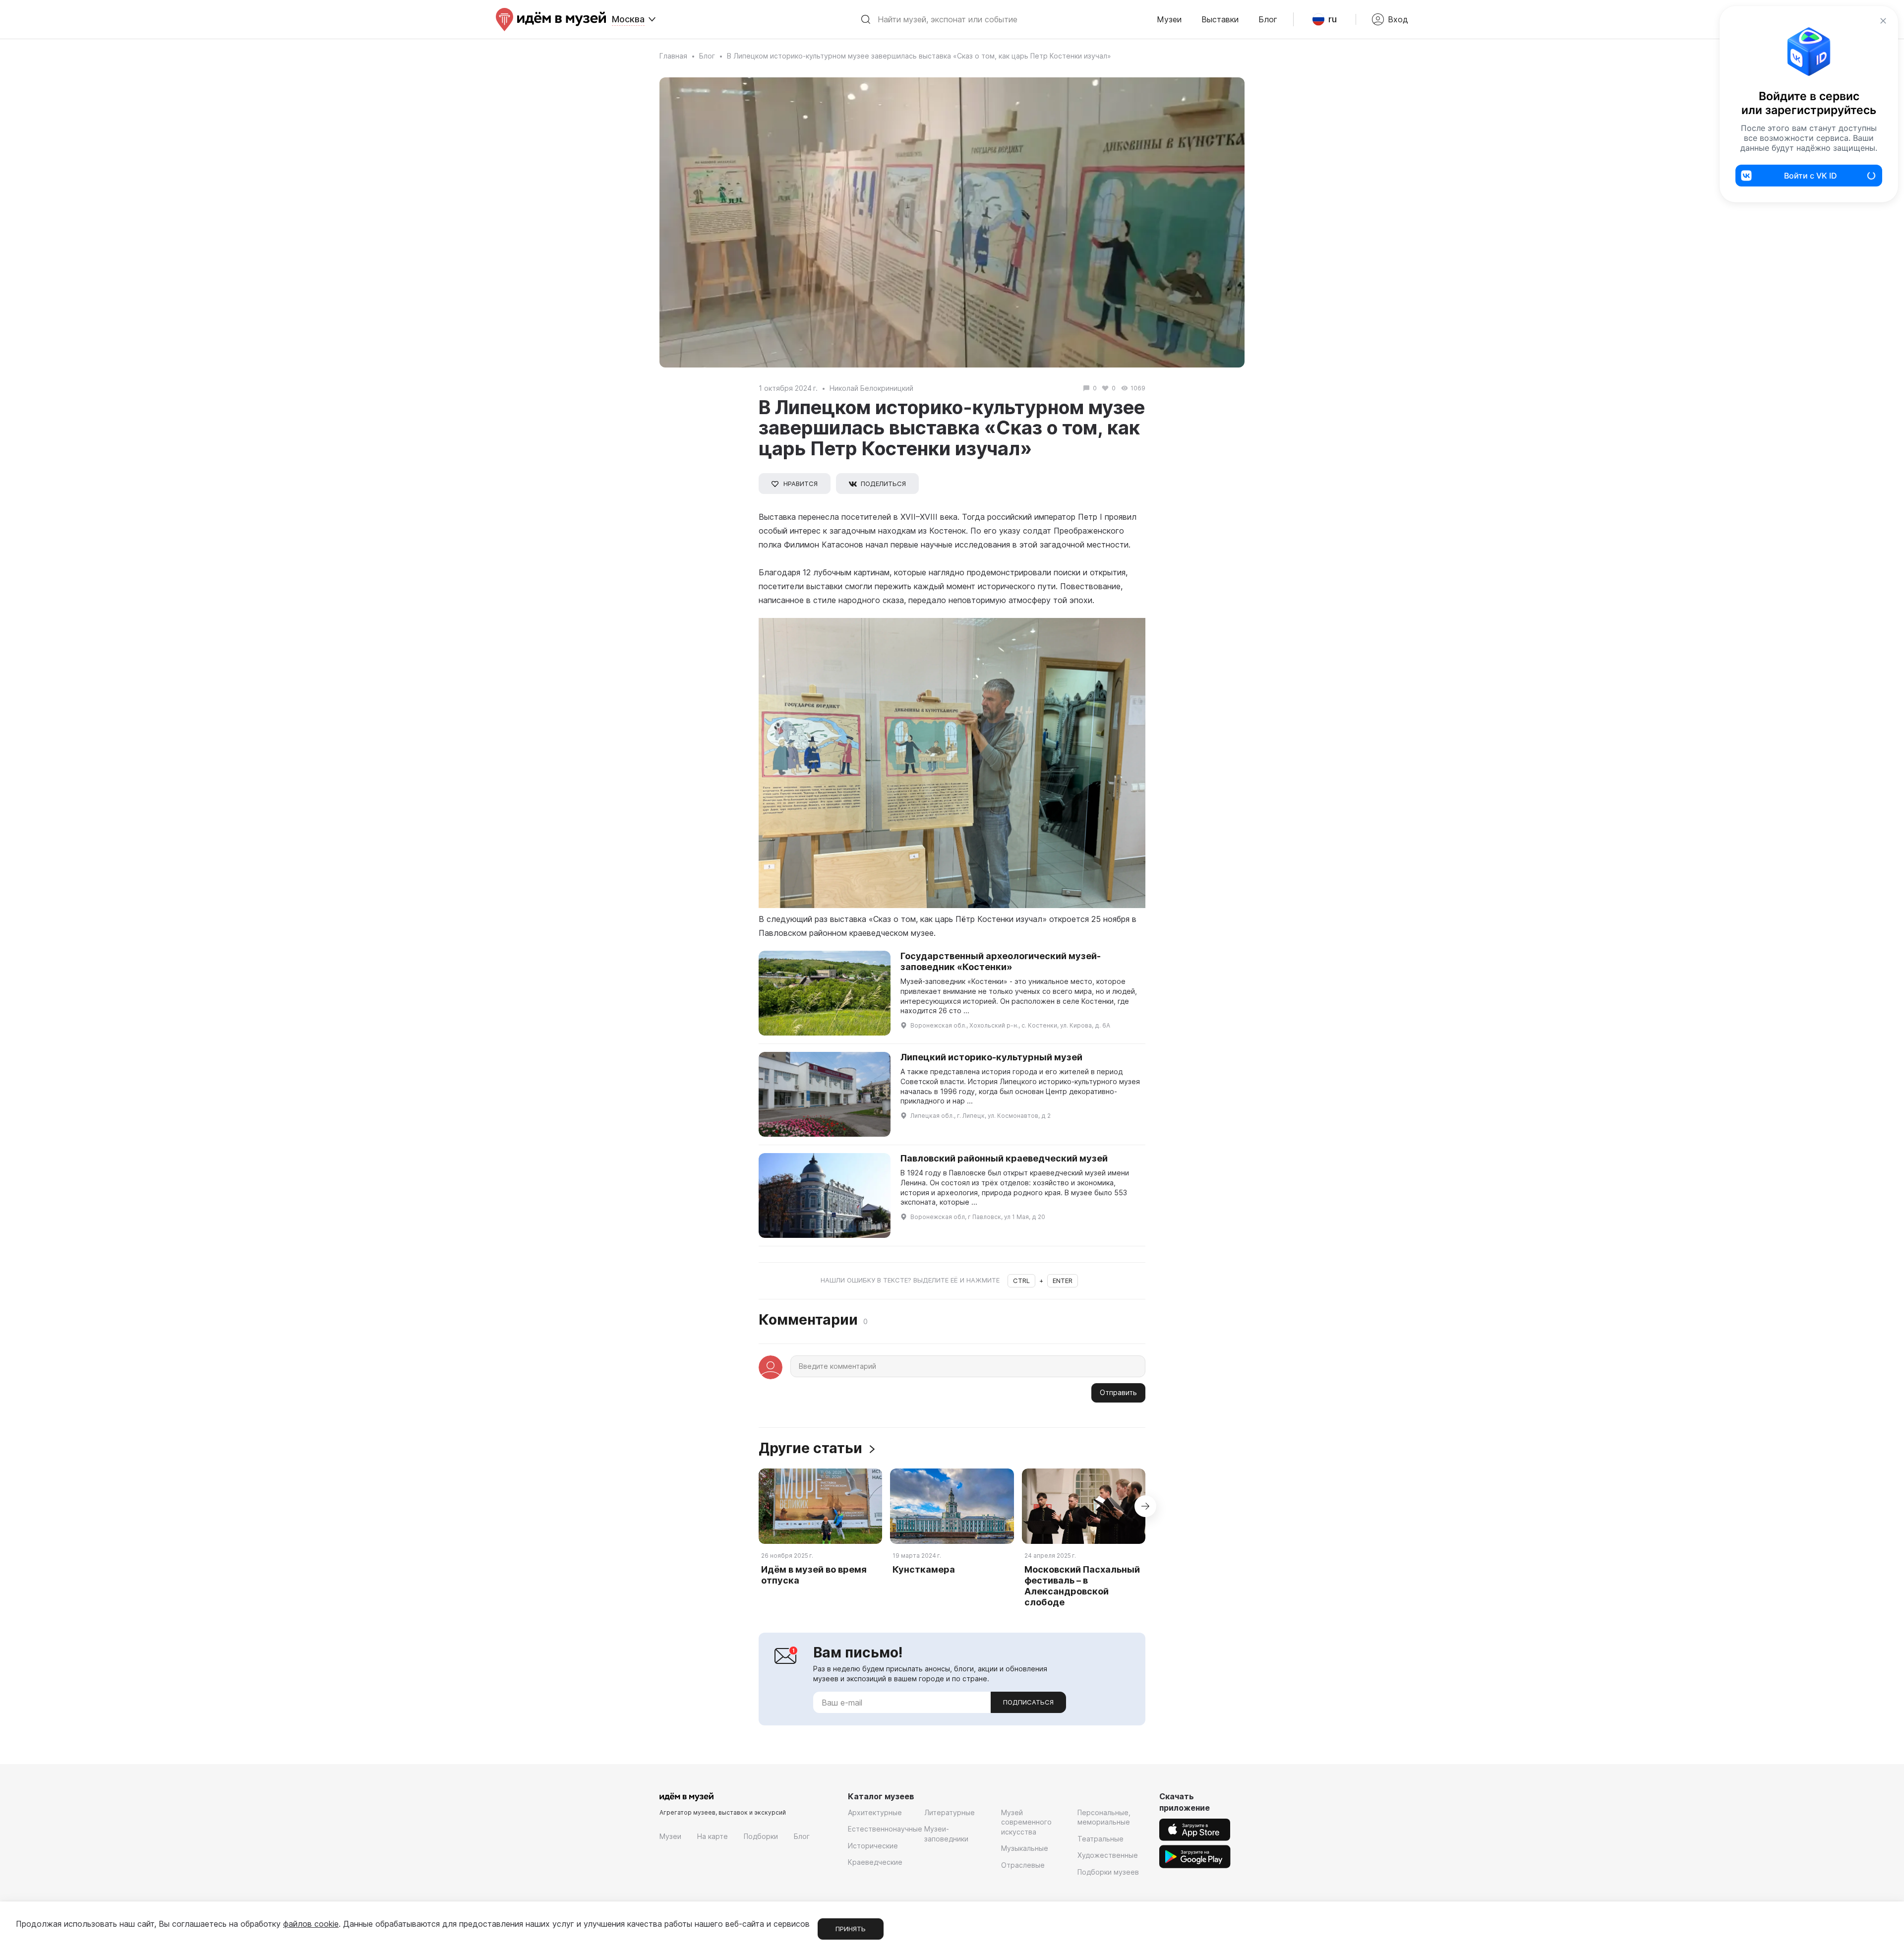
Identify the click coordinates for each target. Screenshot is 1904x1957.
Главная (673, 56)
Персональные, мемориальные (1104, 1817)
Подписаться (1028, 1702)
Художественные (1108, 1855)
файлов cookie (311, 1924)
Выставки (1220, 19)
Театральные (1101, 1839)
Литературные (950, 1812)
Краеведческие (875, 1862)
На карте (713, 1836)
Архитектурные (875, 1812)
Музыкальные (1025, 1848)
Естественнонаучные (885, 1829)
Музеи (1169, 19)
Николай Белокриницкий (871, 388)
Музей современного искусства (1026, 1822)
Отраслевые (1023, 1865)
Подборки (761, 1836)
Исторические (873, 1846)
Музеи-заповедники (946, 1834)
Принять (851, 1929)
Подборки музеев (1108, 1872)
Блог (1268, 19)
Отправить (1118, 1392)
